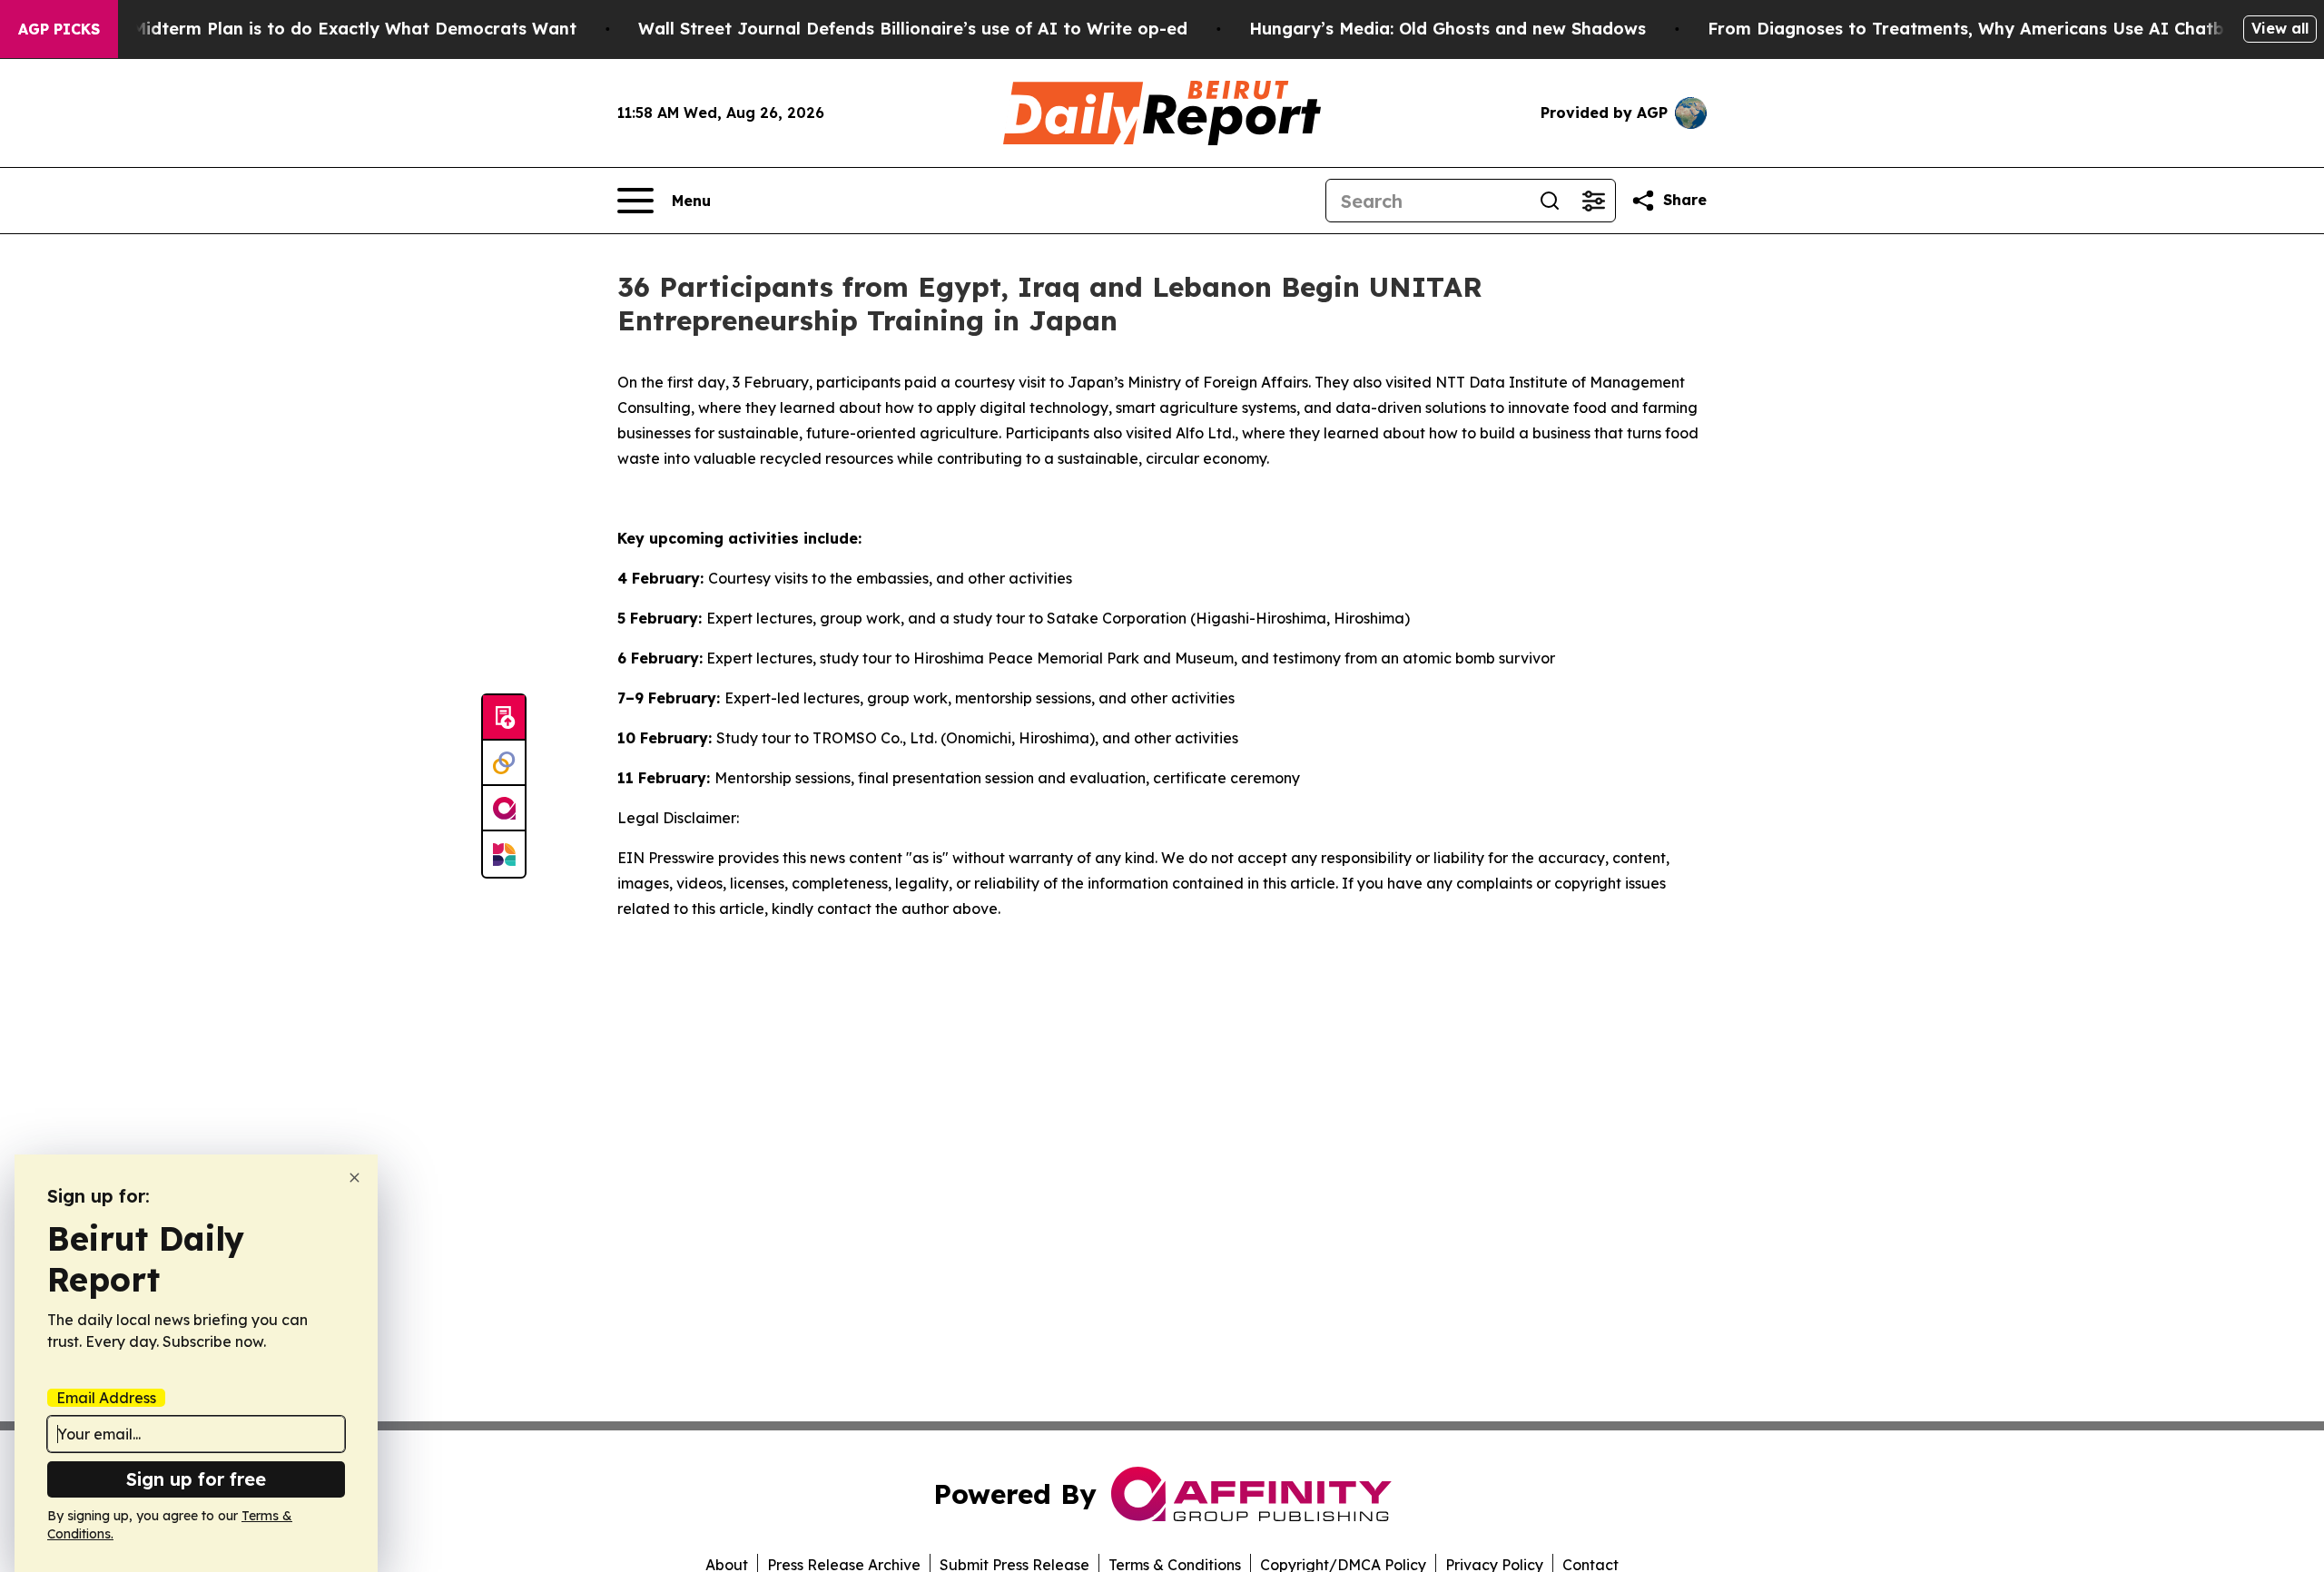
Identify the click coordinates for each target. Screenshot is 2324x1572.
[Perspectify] (504, 763)
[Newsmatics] (504, 854)
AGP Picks (59, 29)
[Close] (355, 1178)
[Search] (1550, 201)
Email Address (106, 1398)
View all (2280, 28)
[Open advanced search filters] (1593, 201)
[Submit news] (504, 718)
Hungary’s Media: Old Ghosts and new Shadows (1448, 29)
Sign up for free (196, 1479)
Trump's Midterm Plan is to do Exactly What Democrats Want (319, 29)
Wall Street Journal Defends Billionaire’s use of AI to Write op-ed (913, 29)
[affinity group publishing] (504, 809)
